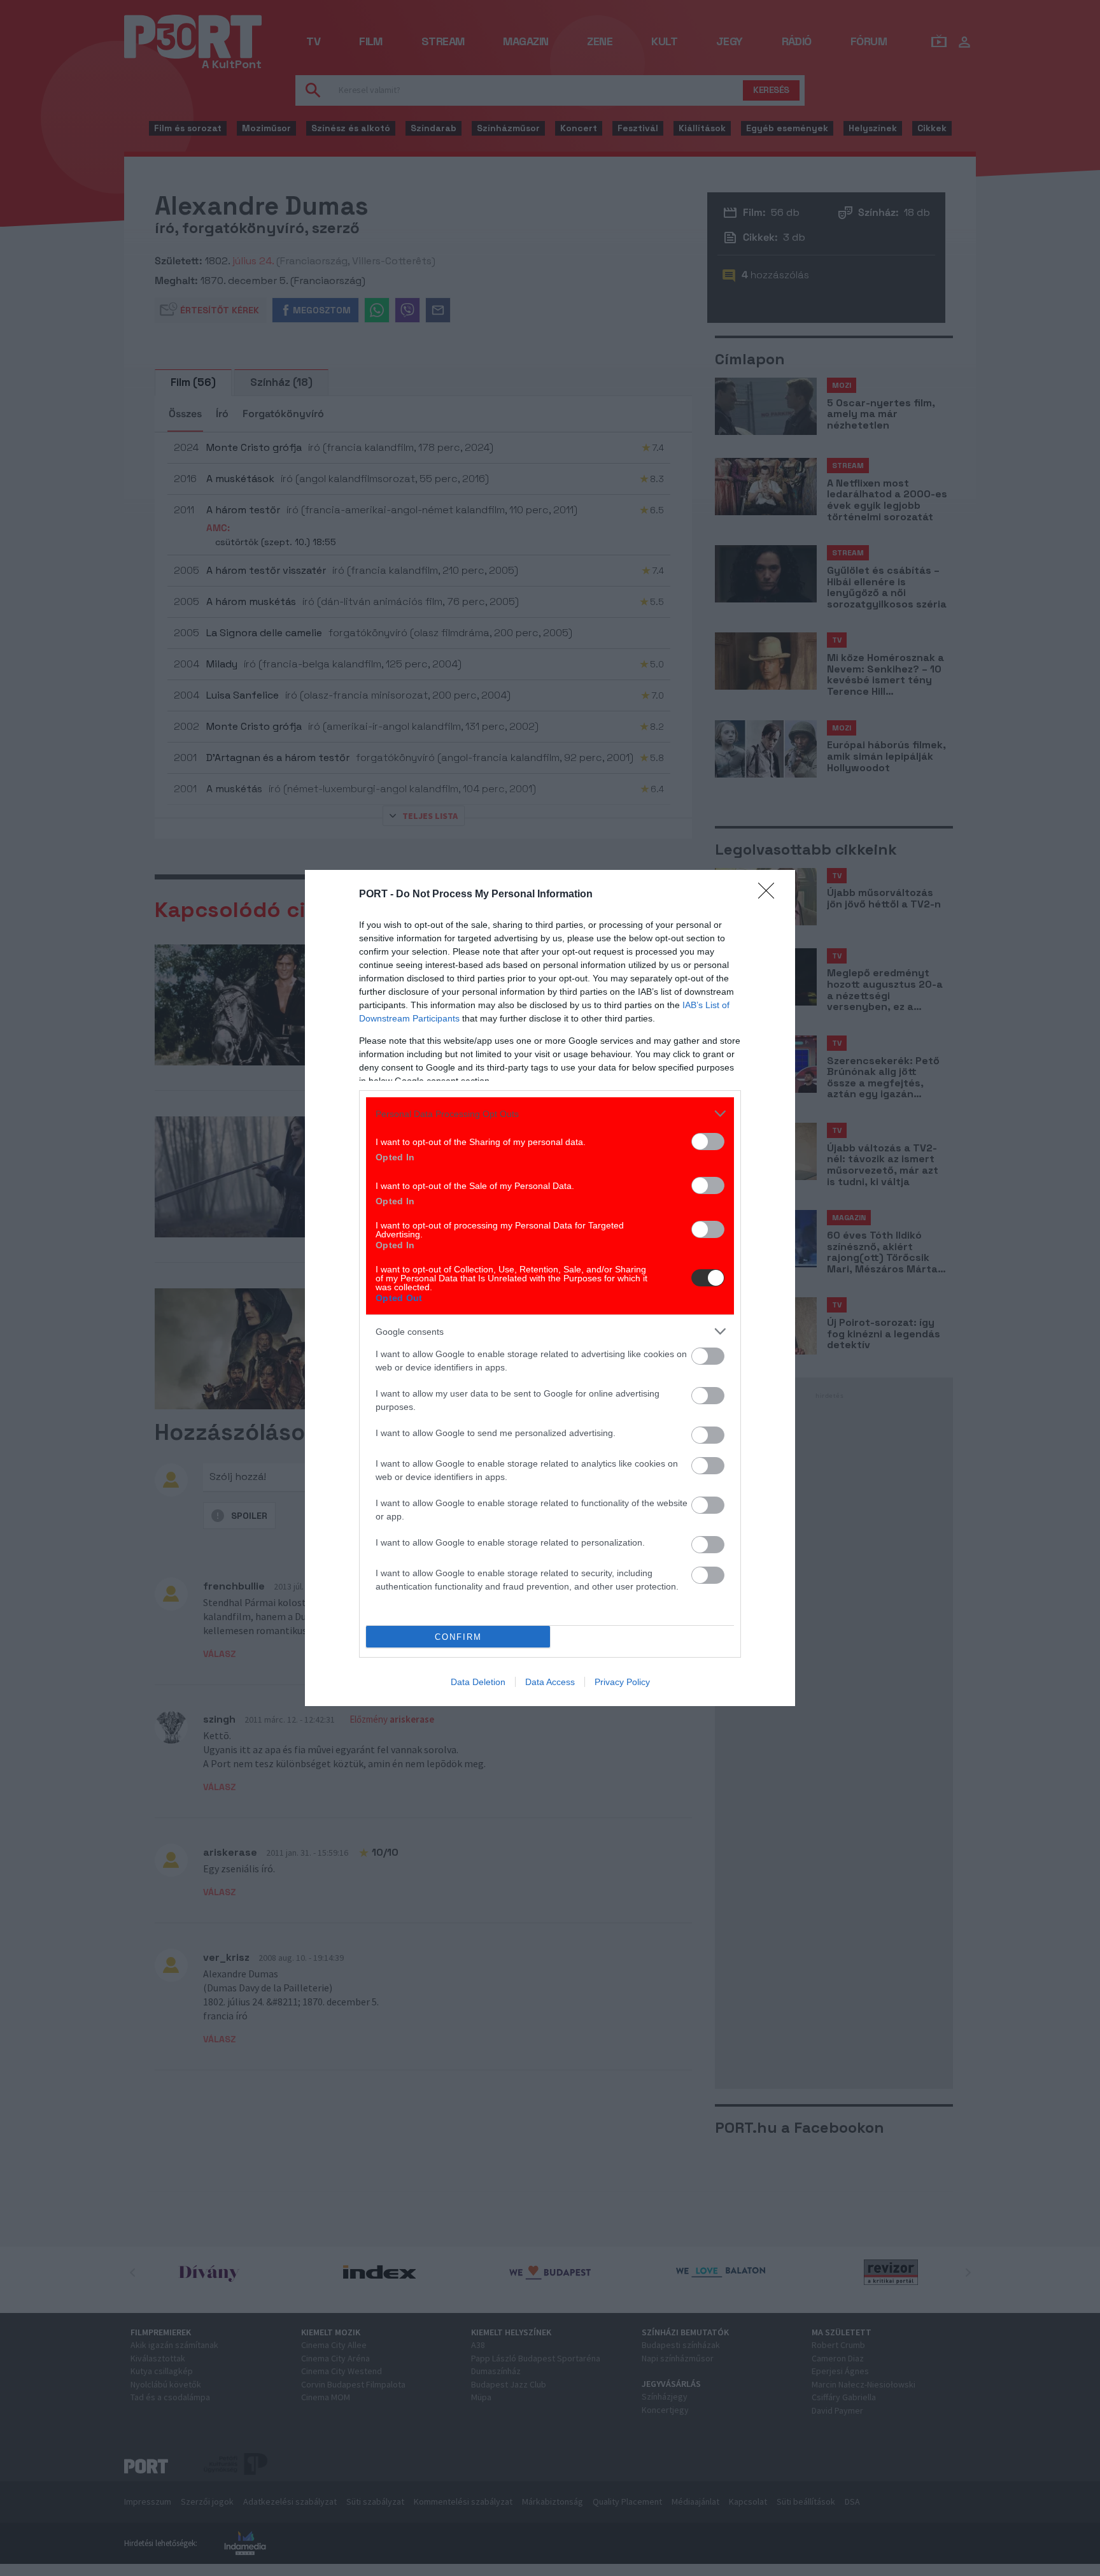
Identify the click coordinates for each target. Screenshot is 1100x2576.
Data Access (550, 1682)
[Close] (770, 895)
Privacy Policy (622, 1682)
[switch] (708, 1142)
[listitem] (550, 1114)
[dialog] (550, 1288)
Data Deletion (478, 1682)
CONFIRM (458, 1637)
